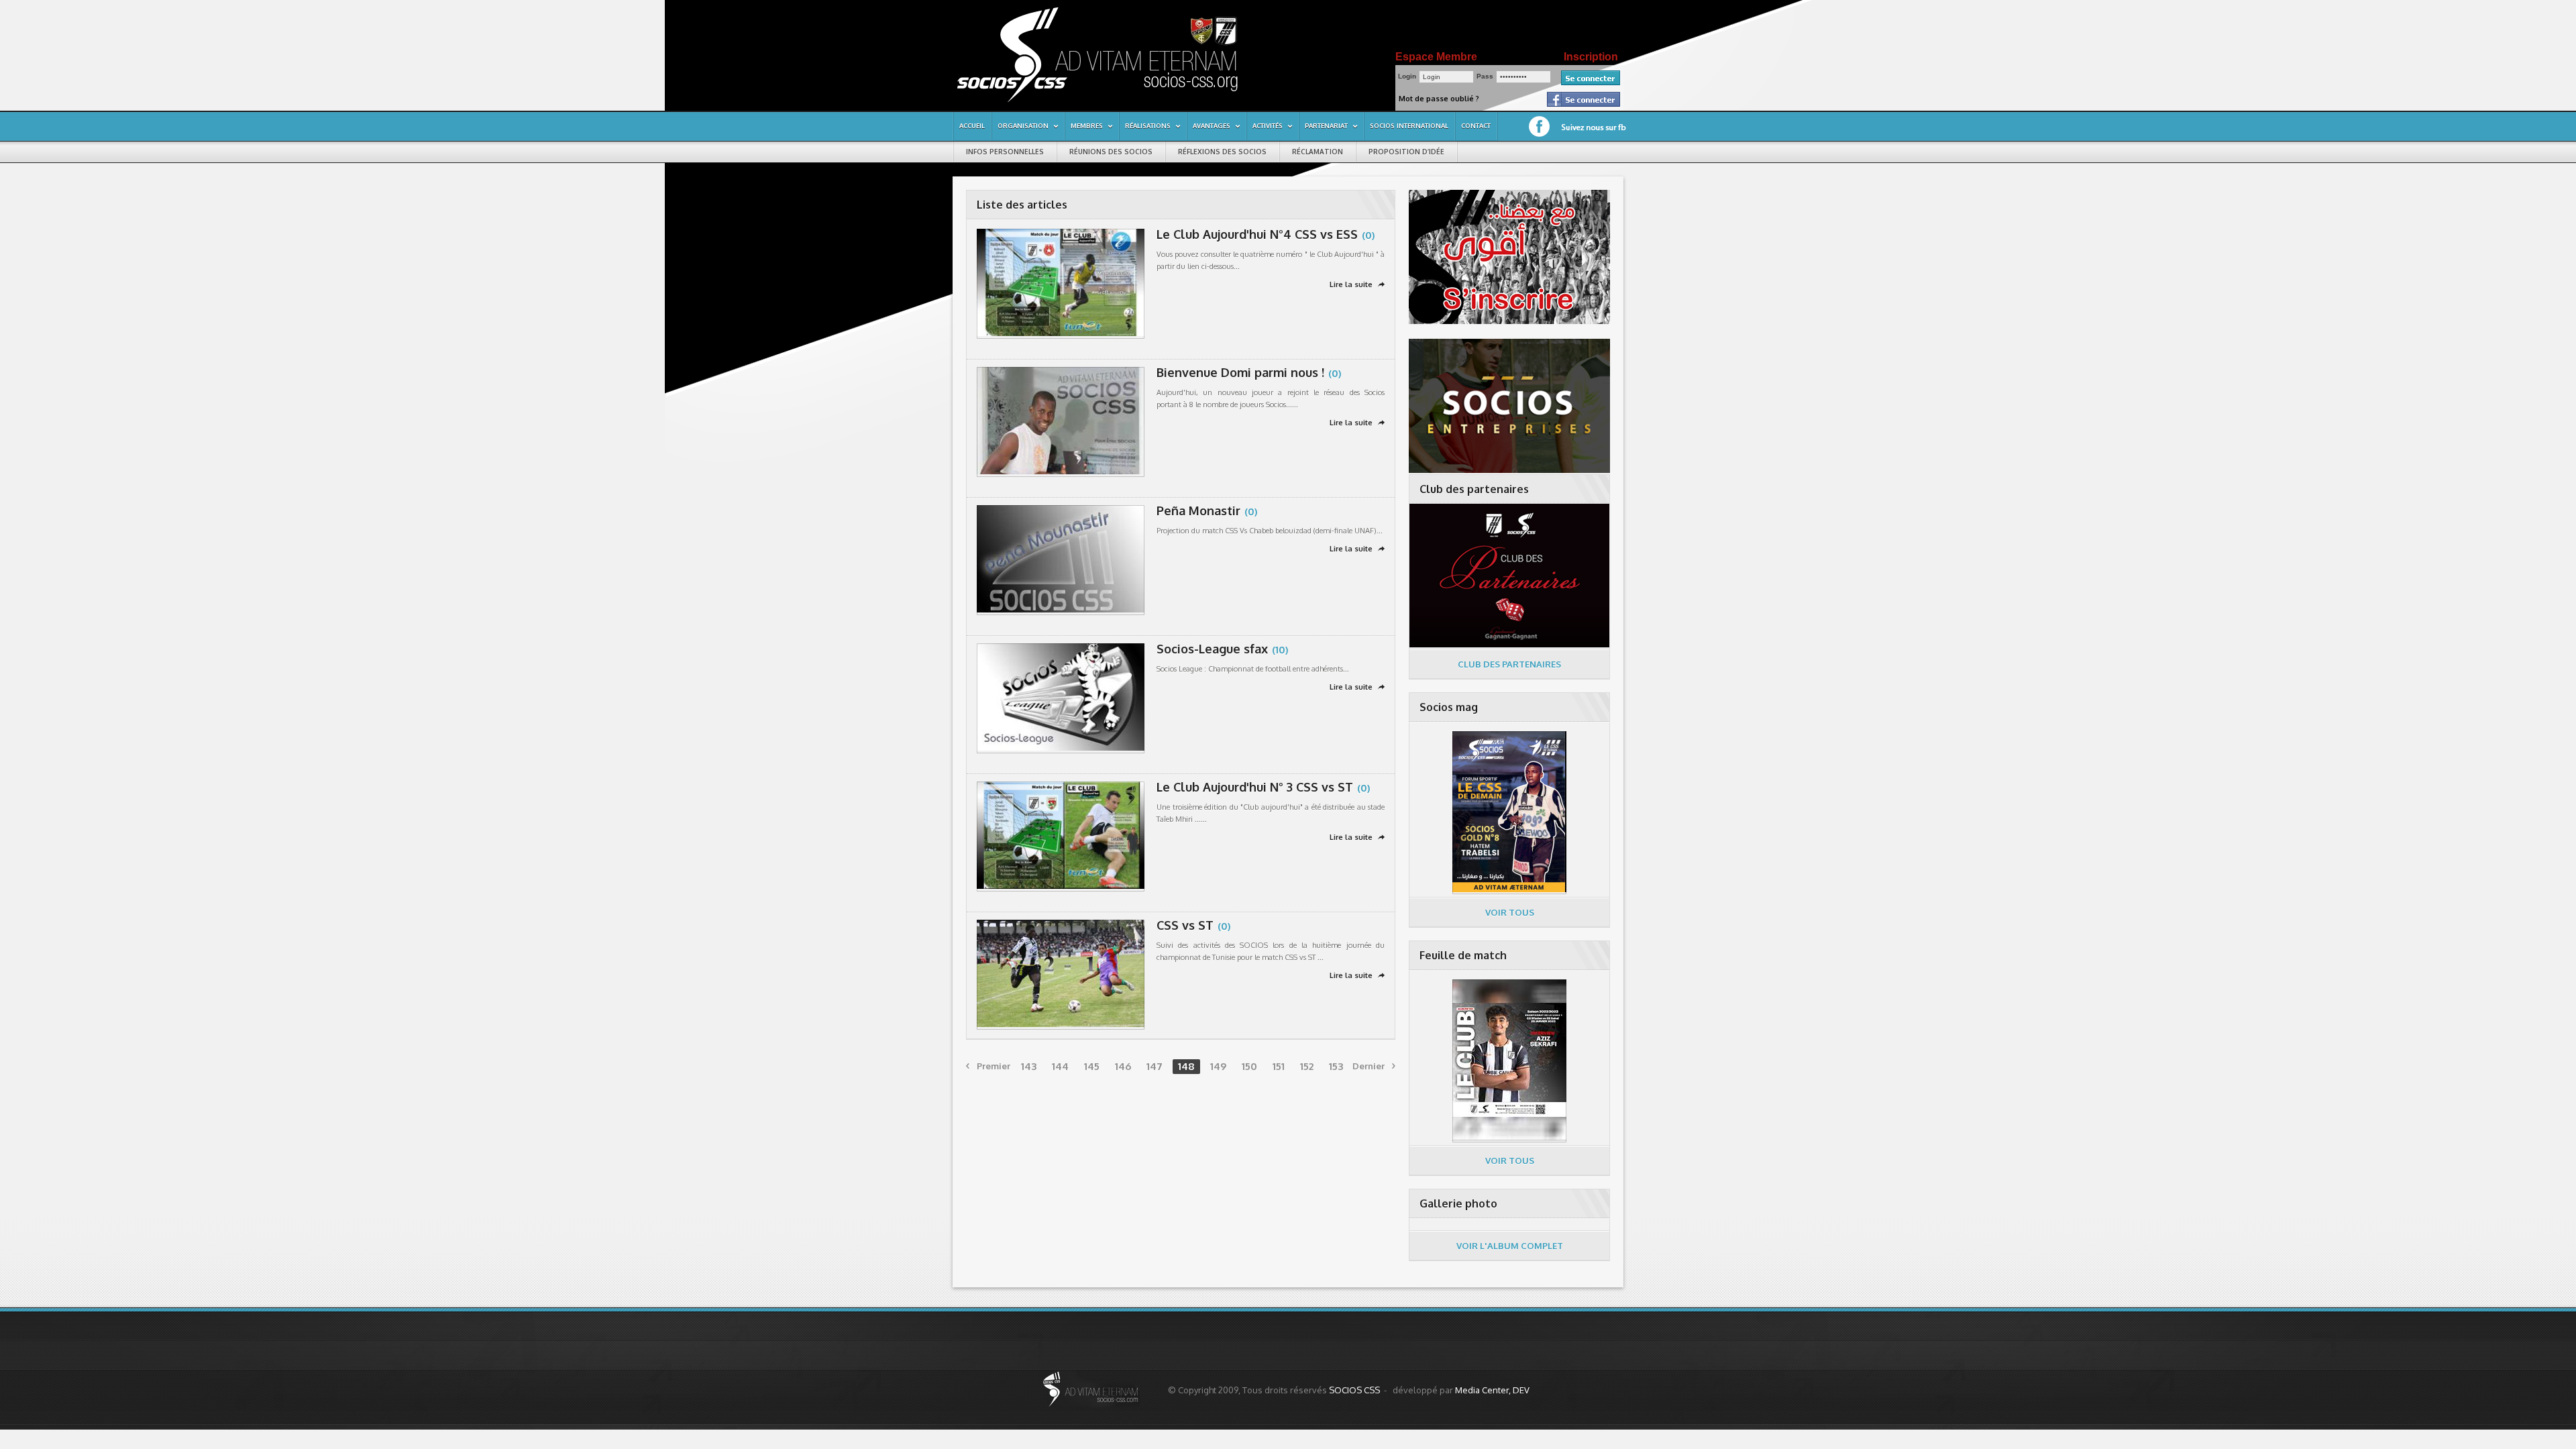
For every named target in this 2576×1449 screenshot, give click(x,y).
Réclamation (1318, 152)
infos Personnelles (1005, 152)
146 (1123, 1066)
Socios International (1409, 125)
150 (1249, 1066)
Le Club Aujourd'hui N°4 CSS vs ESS (1257, 234)
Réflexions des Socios (1222, 152)
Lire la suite (1357, 284)
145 (1092, 1066)
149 (1218, 1066)
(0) (1368, 235)
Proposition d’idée (1406, 152)
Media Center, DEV (1492, 1390)
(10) (1280, 649)
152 (1307, 1066)
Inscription (1591, 57)
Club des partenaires (1509, 664)
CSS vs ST (1185, 925)
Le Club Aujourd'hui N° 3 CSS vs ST (1255, 787)
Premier (988, 1066)
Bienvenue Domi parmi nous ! (1240, 372)
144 (1060, 1066)
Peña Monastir (1198, 511)
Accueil (972, 125)
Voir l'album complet (1510, 1246)
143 (1029, 1066)
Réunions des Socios (1111, 152)
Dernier (1374, 1066)
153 (1336, 1066)
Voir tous (1510, 912)
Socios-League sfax (1212, 649)
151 (1279, 1066)
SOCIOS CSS (1354, 1390)
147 (1155, 1066)
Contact (1476, 125)
